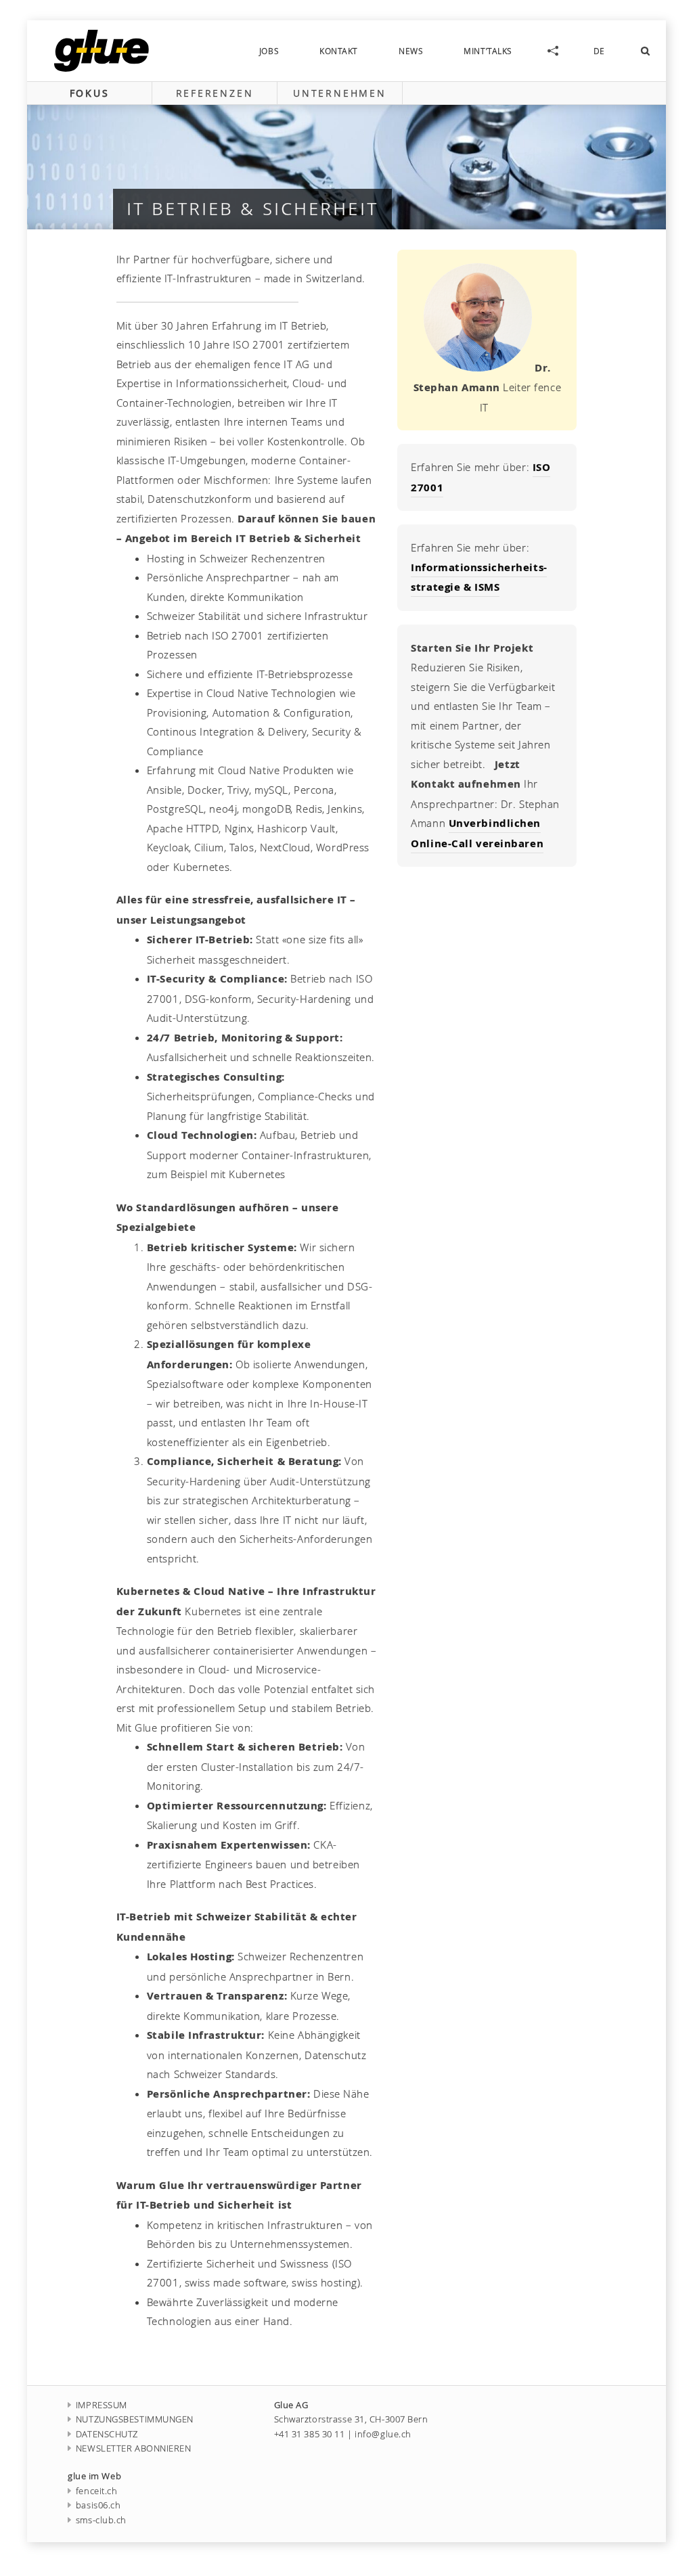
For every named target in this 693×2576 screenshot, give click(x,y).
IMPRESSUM (102, 2405)
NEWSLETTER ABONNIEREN (134, 2448)
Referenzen (215, 93)
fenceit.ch (96, 2491)
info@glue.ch (383, 2434)
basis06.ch (98, 2505)
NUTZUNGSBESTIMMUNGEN (135, 2419)
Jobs (269, 51)
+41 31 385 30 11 (310, 2434)
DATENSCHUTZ (107, 2434)
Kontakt (339, 51)
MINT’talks (488, 51)
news (411, 51)
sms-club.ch (101, 2520)
